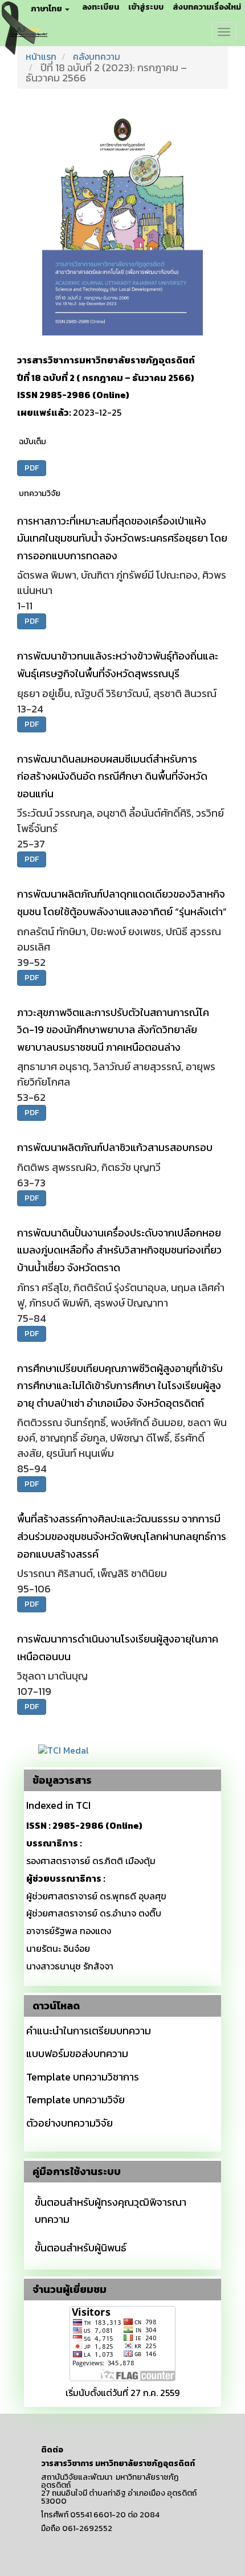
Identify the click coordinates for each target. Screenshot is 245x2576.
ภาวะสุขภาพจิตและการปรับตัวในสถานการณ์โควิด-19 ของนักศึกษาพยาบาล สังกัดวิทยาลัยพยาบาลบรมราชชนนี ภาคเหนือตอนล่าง (113, 1030)
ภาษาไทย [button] (47, 9)
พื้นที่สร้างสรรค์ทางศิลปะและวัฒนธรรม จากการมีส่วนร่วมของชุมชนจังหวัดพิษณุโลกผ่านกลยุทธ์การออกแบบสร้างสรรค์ (122, 1536)
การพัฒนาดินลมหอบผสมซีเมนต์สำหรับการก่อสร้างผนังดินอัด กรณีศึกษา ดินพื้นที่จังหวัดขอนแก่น (112, 776)
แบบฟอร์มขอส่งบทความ (77, 2053)
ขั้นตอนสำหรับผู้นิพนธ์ (81, 2248)
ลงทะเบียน (101, 7)
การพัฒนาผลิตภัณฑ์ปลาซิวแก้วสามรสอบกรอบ (115, 1147)
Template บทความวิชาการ (83, 2077)
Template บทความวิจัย (75, 2100)
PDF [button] (32, 468)
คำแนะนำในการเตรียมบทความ (89, 2031)
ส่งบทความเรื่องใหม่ (207, 7)
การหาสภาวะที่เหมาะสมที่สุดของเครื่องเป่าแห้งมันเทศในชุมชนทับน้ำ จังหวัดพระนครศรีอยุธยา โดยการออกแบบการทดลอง (122, 538)
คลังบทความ (97, 56)
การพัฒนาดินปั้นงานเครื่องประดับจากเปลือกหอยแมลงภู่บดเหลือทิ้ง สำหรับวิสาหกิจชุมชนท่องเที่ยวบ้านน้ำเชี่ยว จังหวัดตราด (119, 1250)
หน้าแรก (41, 56)
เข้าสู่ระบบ (146, 7)
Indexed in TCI (58, 1805)
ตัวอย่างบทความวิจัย (70, 2123)
